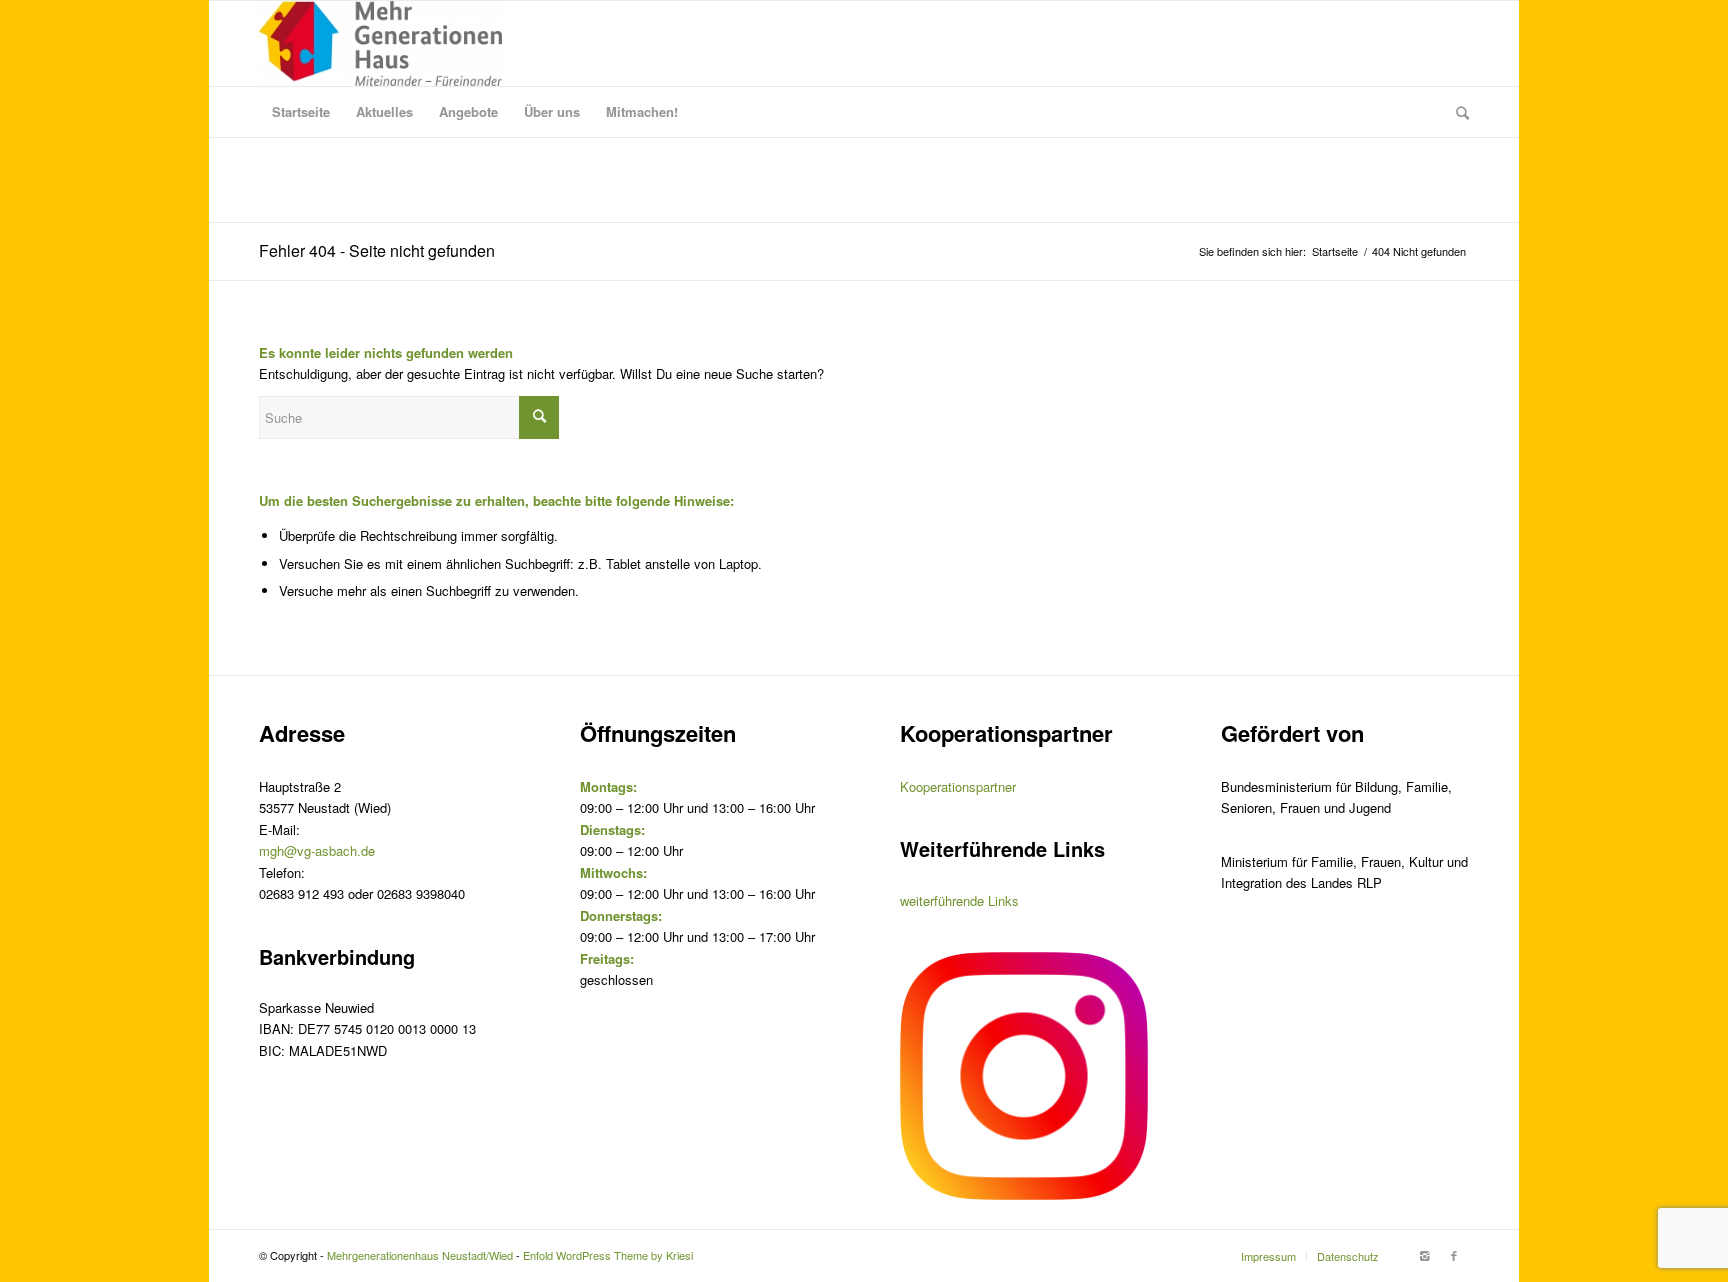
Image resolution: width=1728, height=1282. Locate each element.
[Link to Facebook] (1454, 1255)
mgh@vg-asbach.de (317, 850)
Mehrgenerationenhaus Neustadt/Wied (420, 1255)
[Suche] (1456, 112)
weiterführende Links (959, 900)
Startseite (1335, 251)
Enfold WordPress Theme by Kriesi (608, 1255)
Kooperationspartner (958, 786)
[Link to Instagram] (1424, 1255)
